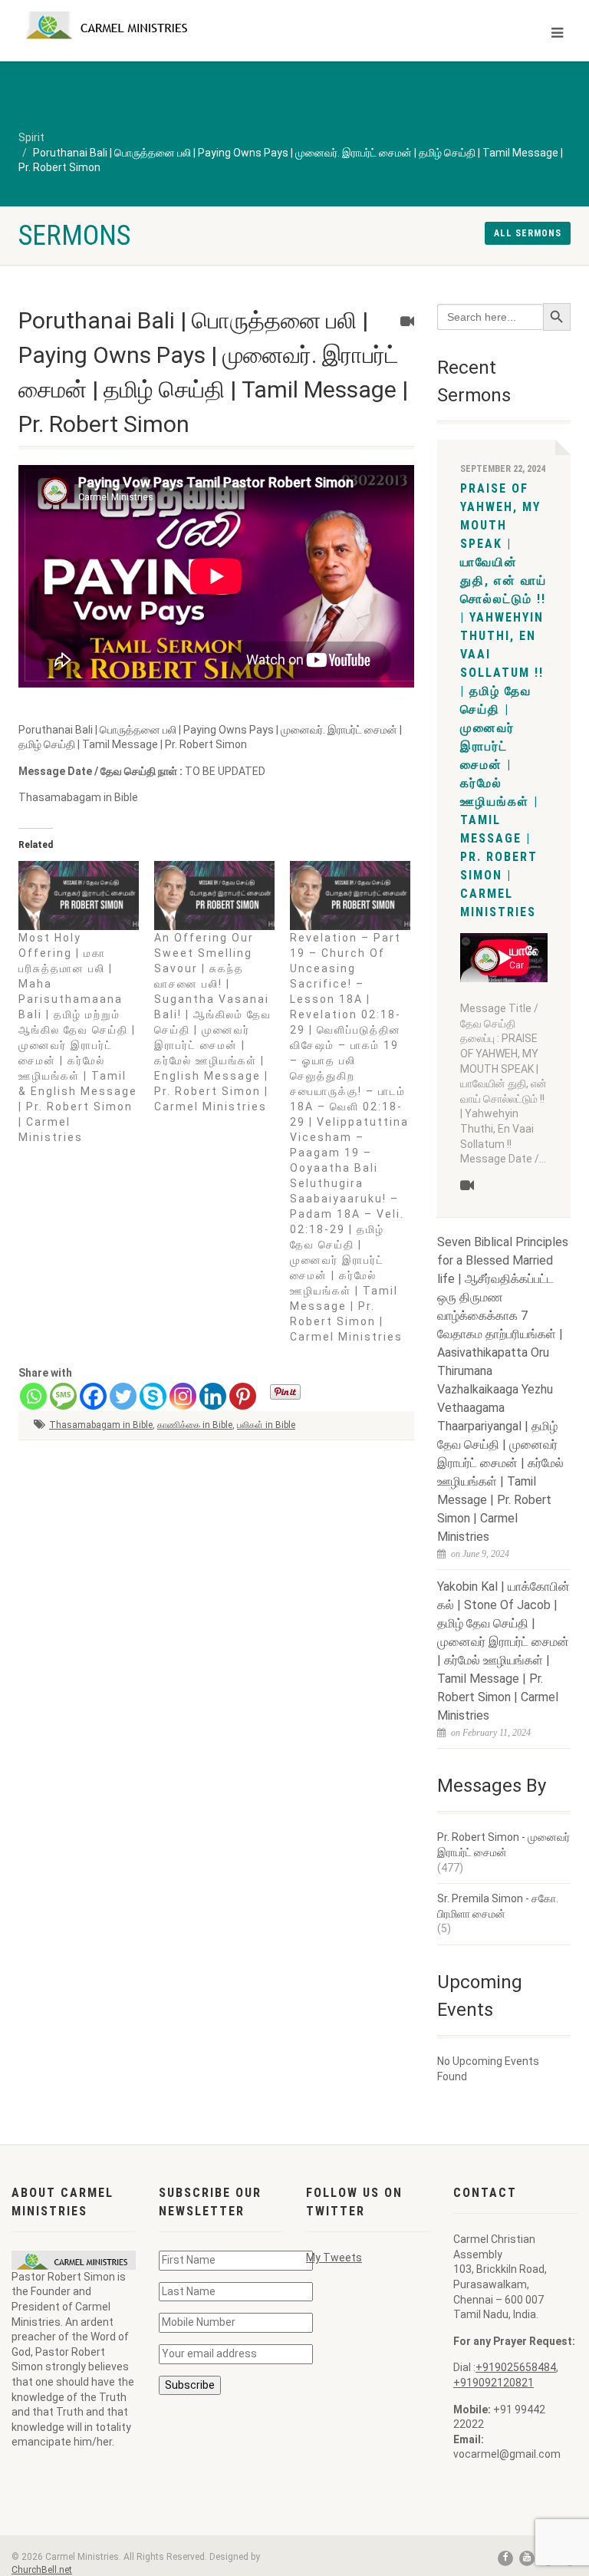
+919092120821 (494, 2383)
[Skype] (153, 1396)
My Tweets (334, 2258)
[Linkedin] (213, 1396)
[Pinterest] (243, 1396)
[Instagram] (183, 1396)
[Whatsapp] (33, 1396)
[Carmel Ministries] (151, 25)
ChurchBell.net (42, 2570)
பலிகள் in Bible (266, 1425)
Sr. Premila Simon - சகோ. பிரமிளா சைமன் (498, 1906)
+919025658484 (516, 2367)
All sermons (528, 233)
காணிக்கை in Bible (195, 1425)
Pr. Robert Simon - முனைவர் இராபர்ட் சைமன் (503, 1845)
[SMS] (63, 1396)
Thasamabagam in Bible (101, 1425)
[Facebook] (93, 1396)
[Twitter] (123, 1396)
